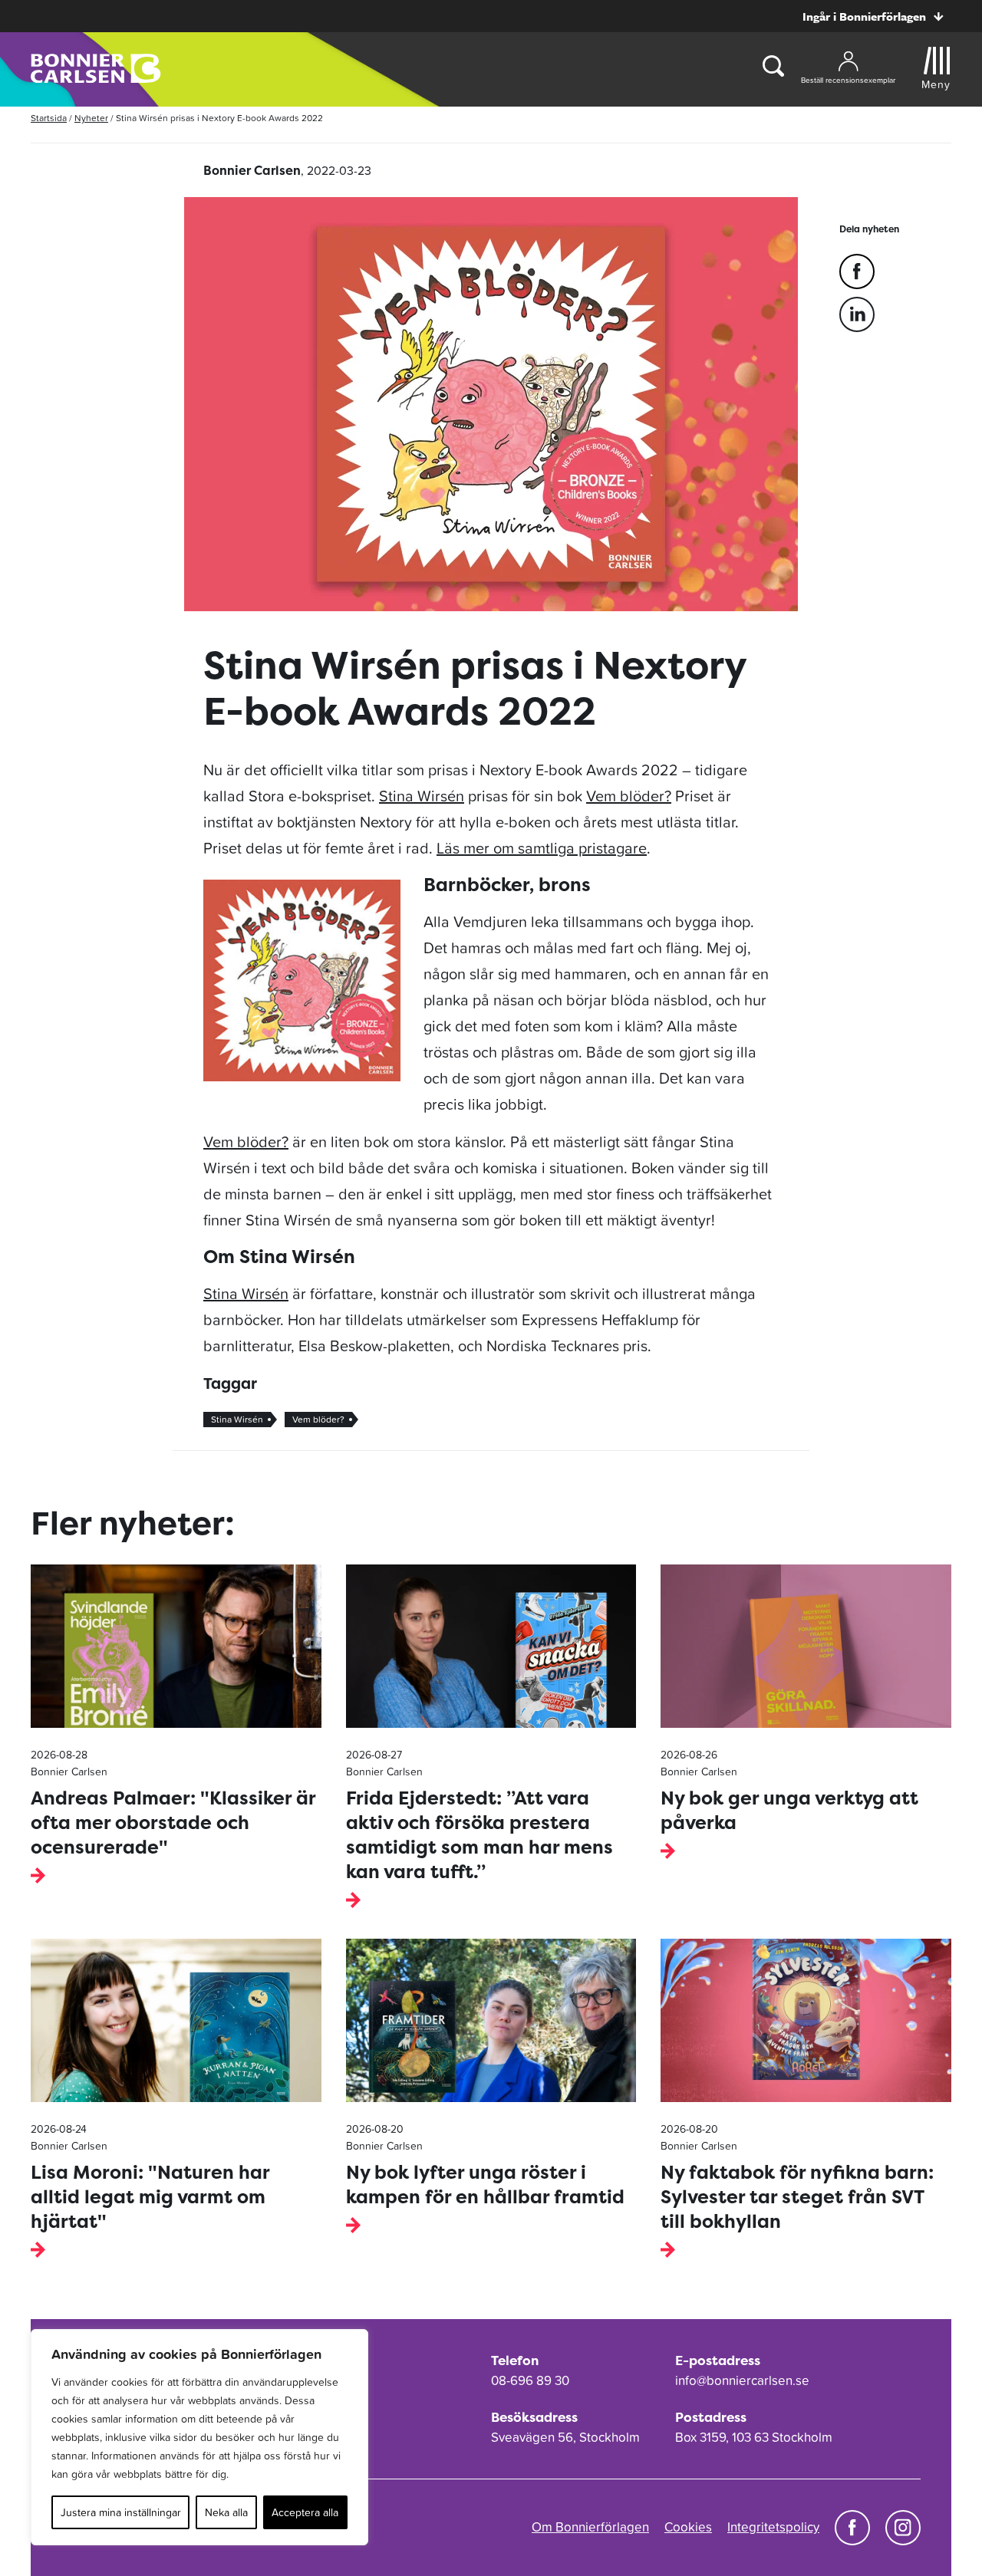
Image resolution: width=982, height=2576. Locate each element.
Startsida (49, 118)
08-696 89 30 (530, 2380)
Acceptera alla (305, 2512)
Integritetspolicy (773, 2527)
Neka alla (226, 2512)
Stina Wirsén (422, 796)
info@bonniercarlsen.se (742, 2380)
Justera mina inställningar (121, 2512)
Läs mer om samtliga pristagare (542, 848)
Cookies (688, 2527)
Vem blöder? (629, 796)
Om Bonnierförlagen (590, 2527)
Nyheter (91, 118)
